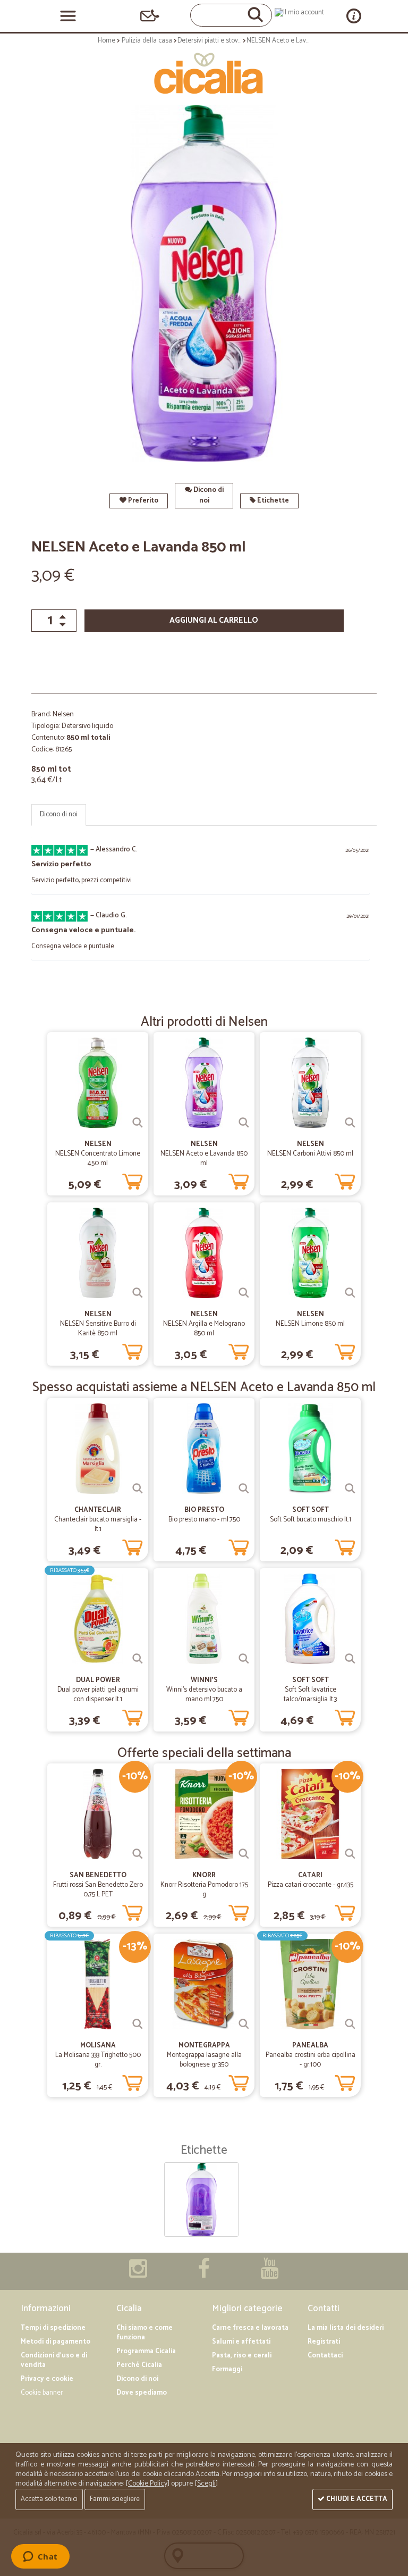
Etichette (272, 501)
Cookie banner (42, 2393)
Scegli (206, 2484)
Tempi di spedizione (53, 2328)
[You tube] (269, 2274)
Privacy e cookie (47, 2379)
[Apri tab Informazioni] (354, 16)
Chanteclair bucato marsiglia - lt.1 (98, 1524)
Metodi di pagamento (56, 2342)
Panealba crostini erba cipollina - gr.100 (311, 2060)
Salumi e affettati (241, 2342)
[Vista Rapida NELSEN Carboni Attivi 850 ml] (350, 1123)
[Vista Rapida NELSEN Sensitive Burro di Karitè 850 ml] (138, 1293)
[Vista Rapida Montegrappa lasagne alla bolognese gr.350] (244, 2024)
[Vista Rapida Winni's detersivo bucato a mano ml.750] (244, 1659)
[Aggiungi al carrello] (132, 1180)
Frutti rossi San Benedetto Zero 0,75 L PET (98, 1890)
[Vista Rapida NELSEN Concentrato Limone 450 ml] (138, 1123)
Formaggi (227, 2369)
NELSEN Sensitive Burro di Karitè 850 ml (98, 1329)
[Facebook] (204, 2274)
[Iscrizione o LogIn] (299, 12)
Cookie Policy (148, 2484)
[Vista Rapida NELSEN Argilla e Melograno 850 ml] (244, 1293)
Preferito (142, 501)
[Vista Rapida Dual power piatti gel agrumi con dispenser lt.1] (138, 1659)
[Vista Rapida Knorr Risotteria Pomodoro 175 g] (244, 1854)
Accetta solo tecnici (49, 2499)
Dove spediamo (142, 2393)
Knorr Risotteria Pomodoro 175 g (204, 1890)
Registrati (324, 2342)
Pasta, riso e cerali (242, 2356)
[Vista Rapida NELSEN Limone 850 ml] (350, 1293)
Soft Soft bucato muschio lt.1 (311, 1520)
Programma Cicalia (146, 2351)
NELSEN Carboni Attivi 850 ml (310, 1154)
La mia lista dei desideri (346, 2328)
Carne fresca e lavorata (250, 2328)
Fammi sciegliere (115, 2499)
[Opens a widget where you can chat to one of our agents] (40, 2557)
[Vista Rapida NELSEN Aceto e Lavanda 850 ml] (244, 1123)
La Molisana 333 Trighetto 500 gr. (98, 2060)
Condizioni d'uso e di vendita (54, 2360)
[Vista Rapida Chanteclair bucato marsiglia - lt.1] (138, 1488)
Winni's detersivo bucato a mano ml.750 (204, 1695)
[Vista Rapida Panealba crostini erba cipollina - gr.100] (350, 2024)
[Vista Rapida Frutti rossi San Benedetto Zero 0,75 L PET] (138, 1854)
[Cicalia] (204, 73)
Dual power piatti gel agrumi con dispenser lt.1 (98, 1695)
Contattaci (325, 2356)
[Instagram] (138, 2274)
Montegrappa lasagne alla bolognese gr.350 (204, 2060)
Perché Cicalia (139, 2365)
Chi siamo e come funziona (144, 2333)
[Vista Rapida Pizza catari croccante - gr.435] (350, 1854)
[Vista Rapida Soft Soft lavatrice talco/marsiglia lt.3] (350, 1659)
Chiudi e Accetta (356, 2499)
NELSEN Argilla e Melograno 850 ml (204, 1329)
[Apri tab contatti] (150, 16)
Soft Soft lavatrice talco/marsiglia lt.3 (310, 1695)
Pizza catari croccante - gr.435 (311, 1885)
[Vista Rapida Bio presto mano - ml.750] (244, 1488)
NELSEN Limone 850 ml (310, 1324)
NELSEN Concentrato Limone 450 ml (98, 1159)
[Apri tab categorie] (68, 16)
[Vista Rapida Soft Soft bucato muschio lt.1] (350, 1488)
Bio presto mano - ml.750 (204, 1520)
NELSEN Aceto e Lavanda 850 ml (204, 1159)
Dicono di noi (208, 495)
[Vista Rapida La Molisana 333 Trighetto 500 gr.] (138, 2024)
